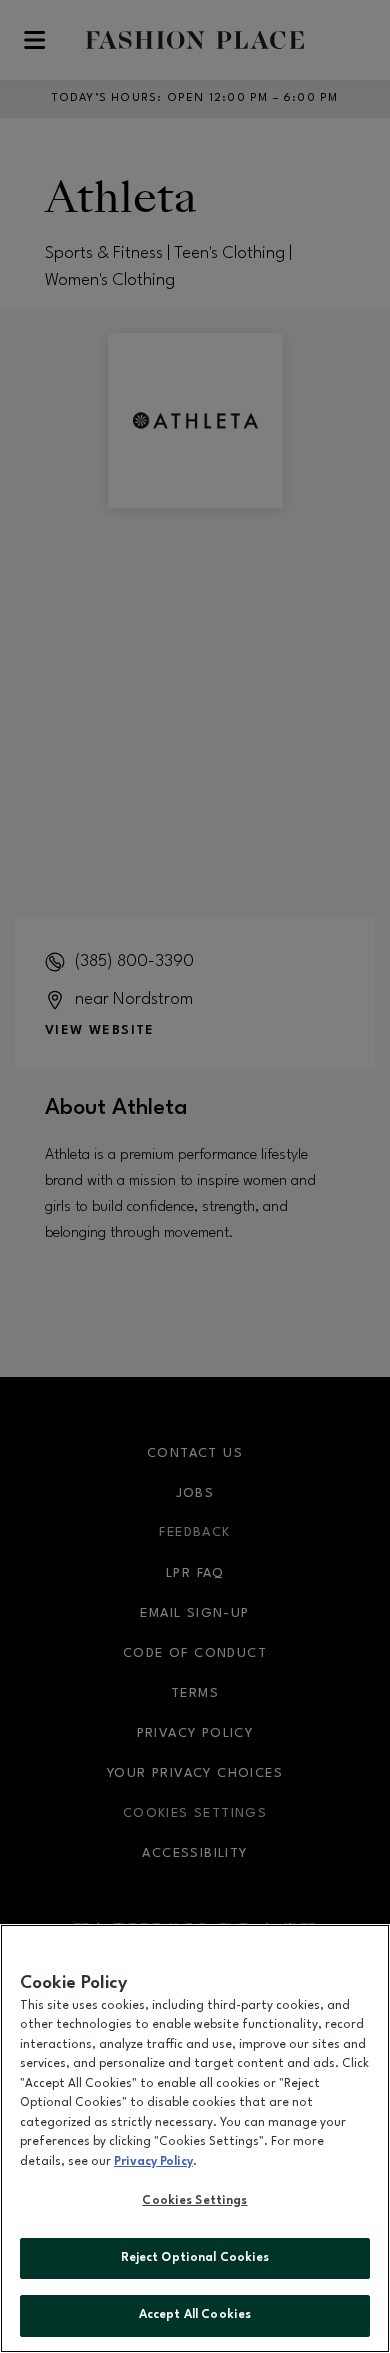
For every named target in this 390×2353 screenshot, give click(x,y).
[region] (195, 2138)
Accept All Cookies (195, 2315)
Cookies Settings (194, 2201)
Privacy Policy (153, 2162)
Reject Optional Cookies (195, 2258)
